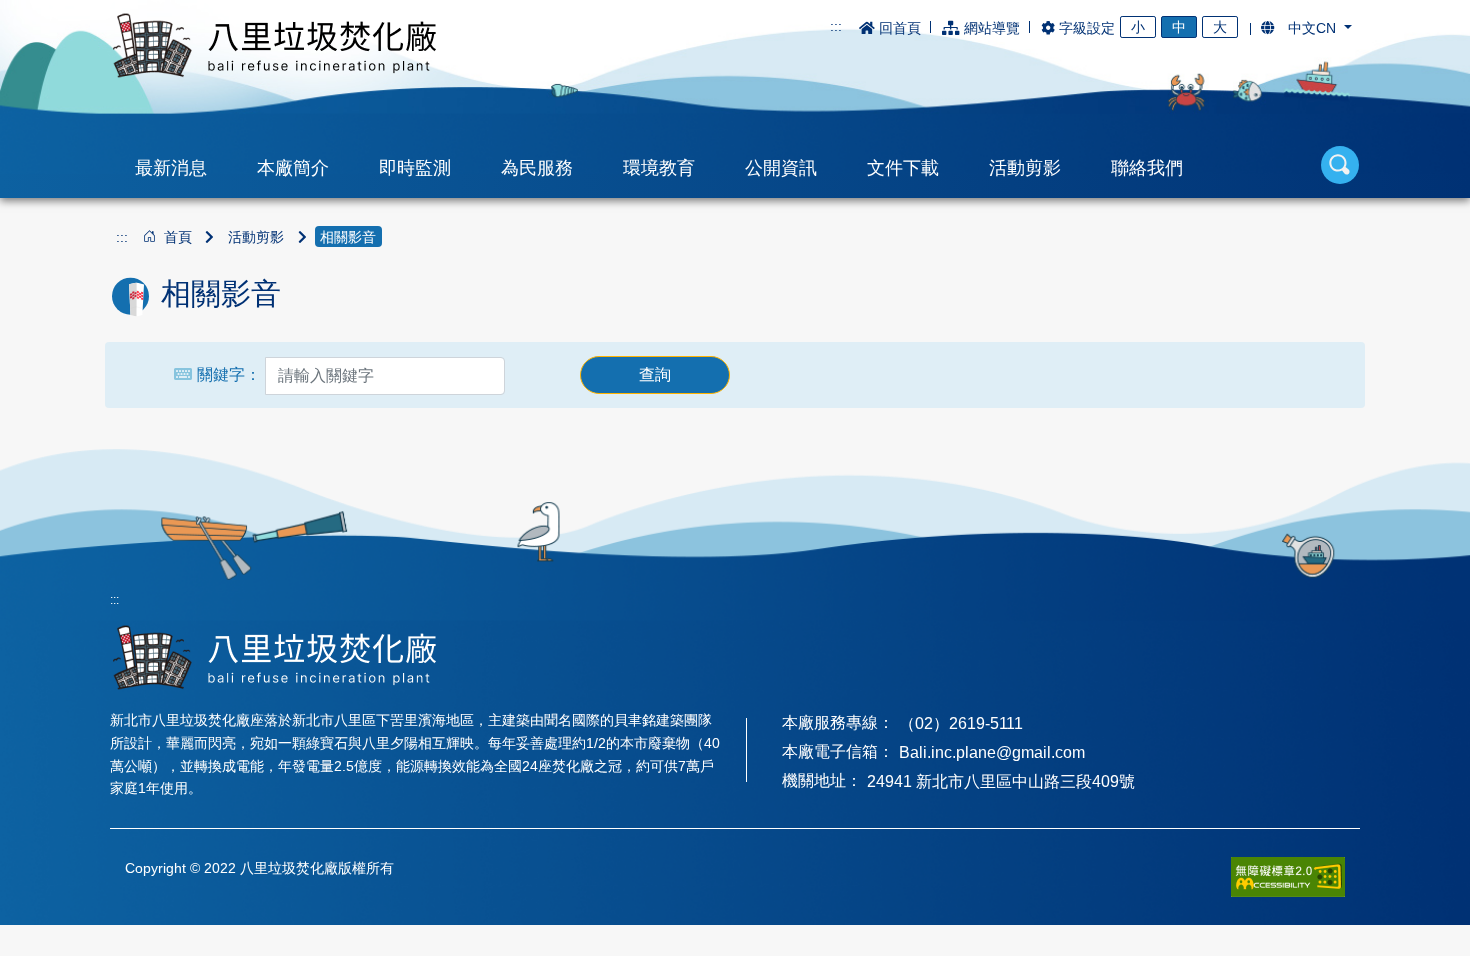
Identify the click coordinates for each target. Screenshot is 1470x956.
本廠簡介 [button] (293, 168)
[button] (1306, 28)
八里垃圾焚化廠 (274, 45)
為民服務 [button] (537, 168)
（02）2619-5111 (961, 723)
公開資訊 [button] (781, 168)
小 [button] (1138, 27)
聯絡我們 (1147, 168)
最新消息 (171, 168)
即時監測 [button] (415, 168)
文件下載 (903, 168)
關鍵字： (229, 374)
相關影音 (348, 237)
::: (836, 26)
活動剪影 (256, 237)
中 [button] (1179, 27)
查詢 (655, 374)
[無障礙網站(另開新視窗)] (1287, 876)
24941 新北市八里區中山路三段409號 (1001, 781)
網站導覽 (992, 28)
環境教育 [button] (659, 168)
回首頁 (900, 28)
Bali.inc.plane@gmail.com (992, 752)
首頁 (178, 237)
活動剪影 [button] (1025, 168)
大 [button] (1220, 27)
